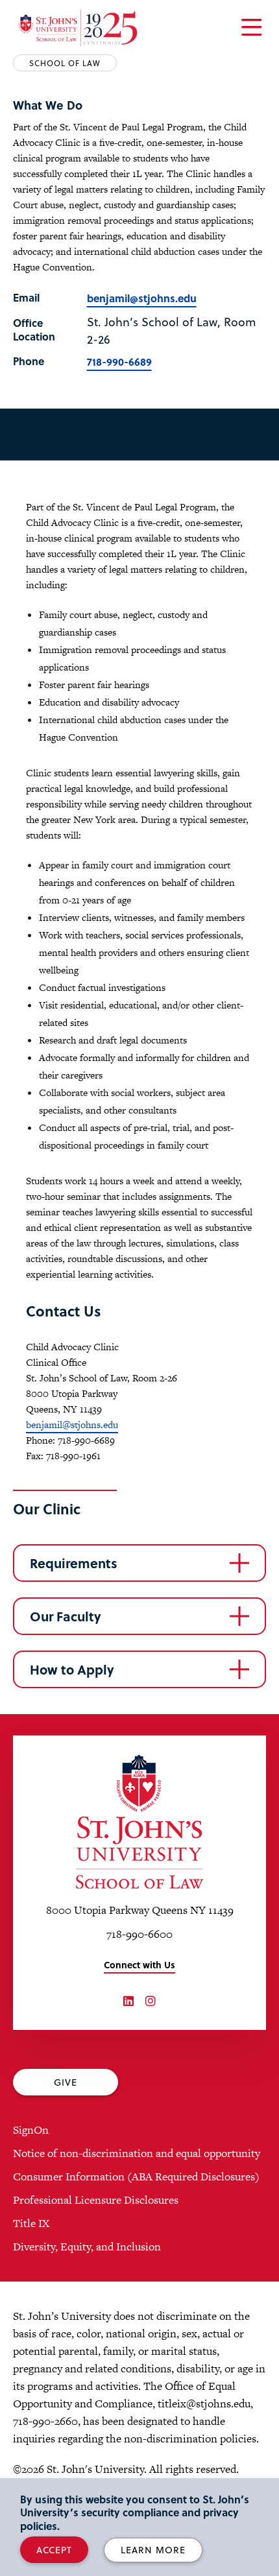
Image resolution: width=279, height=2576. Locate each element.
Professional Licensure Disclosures (96, 2200)
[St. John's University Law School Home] (139, 1822)
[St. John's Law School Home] (78, 28)
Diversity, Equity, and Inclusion (87, 2247)
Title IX (31, 2223)
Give (66, 2082)
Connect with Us (139, 1965)
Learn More (153, 2550)
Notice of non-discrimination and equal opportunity (137, 2153)
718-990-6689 (119, 362)
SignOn (31, 2130)
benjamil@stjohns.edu (142, 298)
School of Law (65, 63)
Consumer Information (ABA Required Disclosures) (136, 2176)
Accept (54, 2550)
